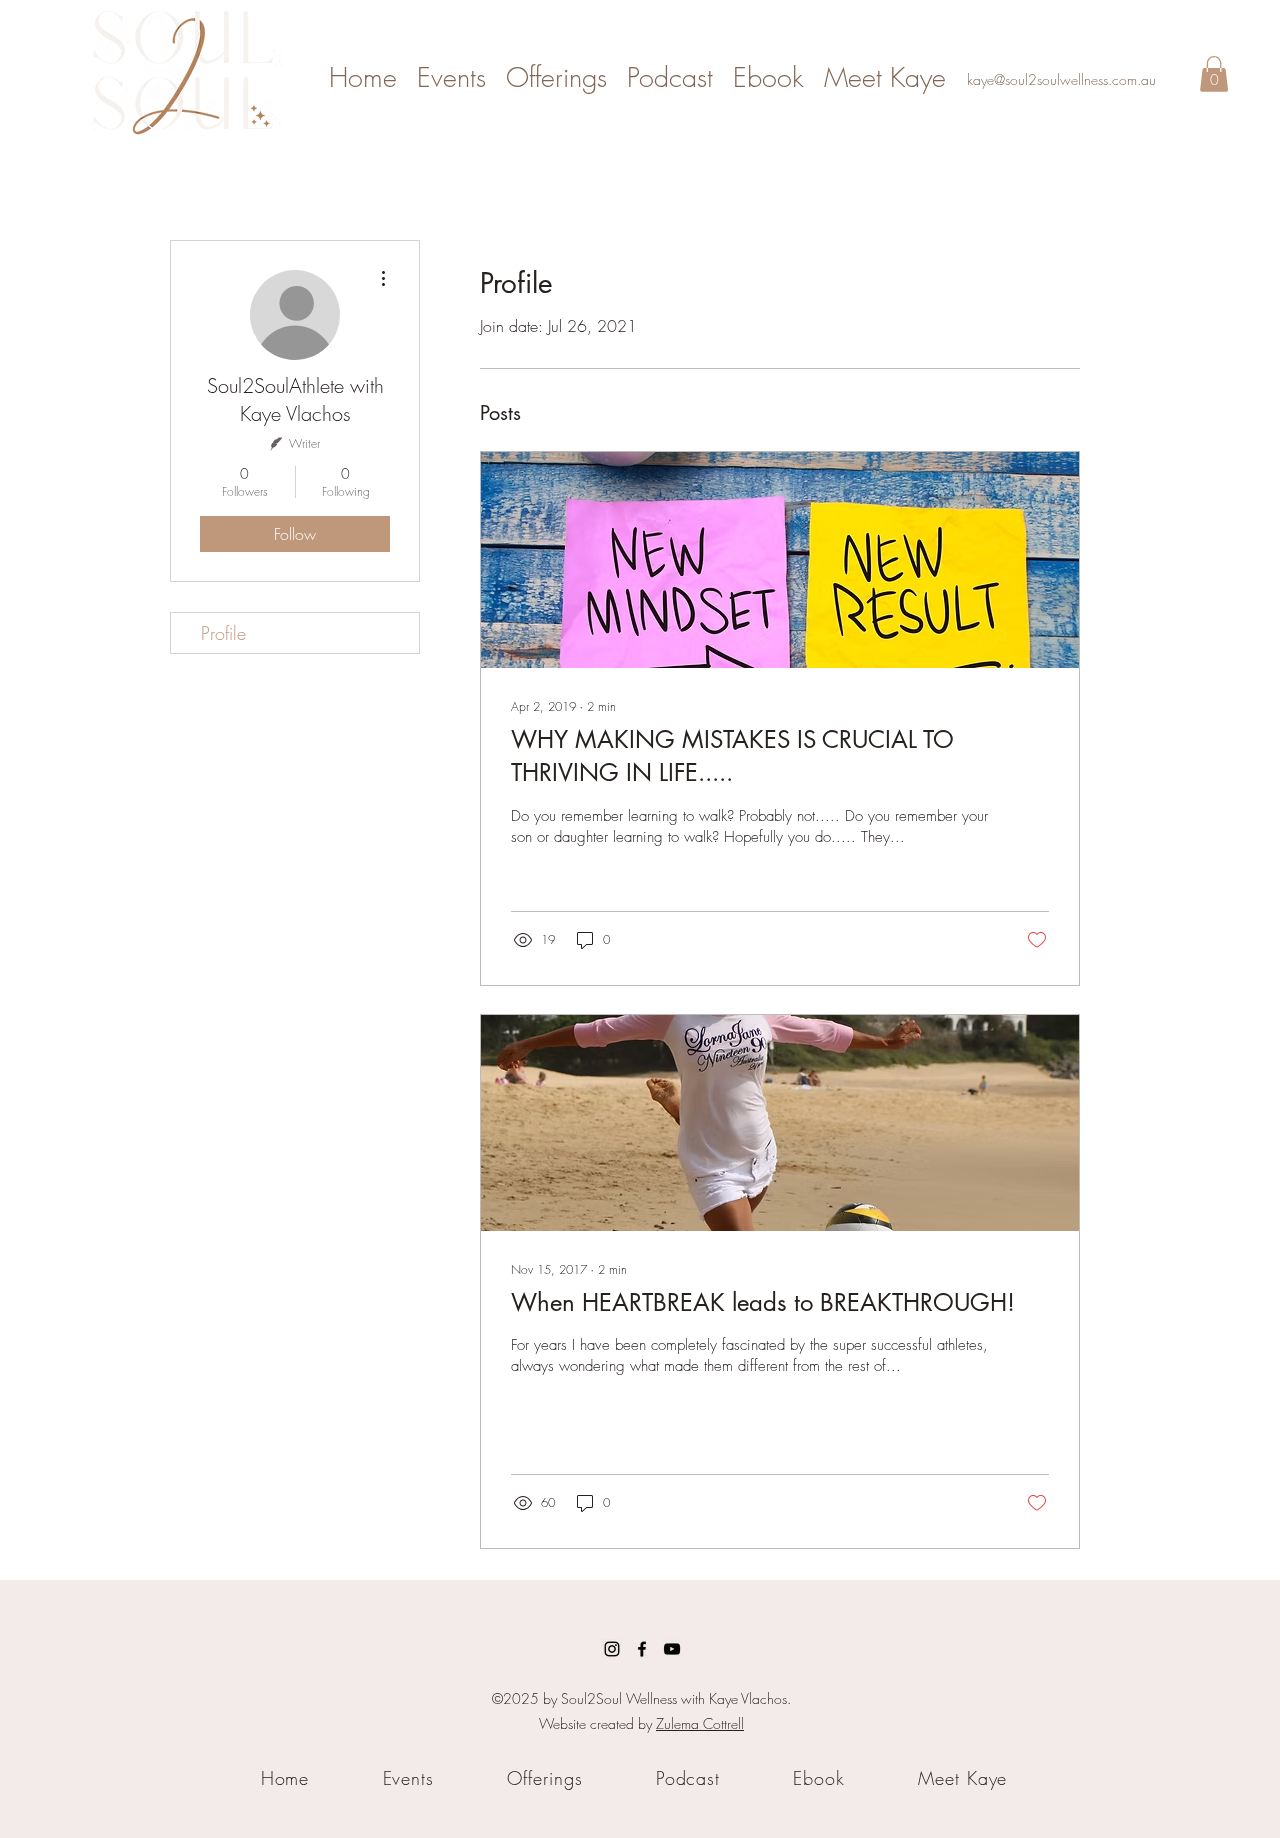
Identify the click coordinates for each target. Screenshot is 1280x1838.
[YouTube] (672, 1649)
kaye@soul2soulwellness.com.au (1061, 79)
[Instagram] (612, 1649)
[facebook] (642, 1649)
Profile (223, 633)
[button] (1214, 74)
